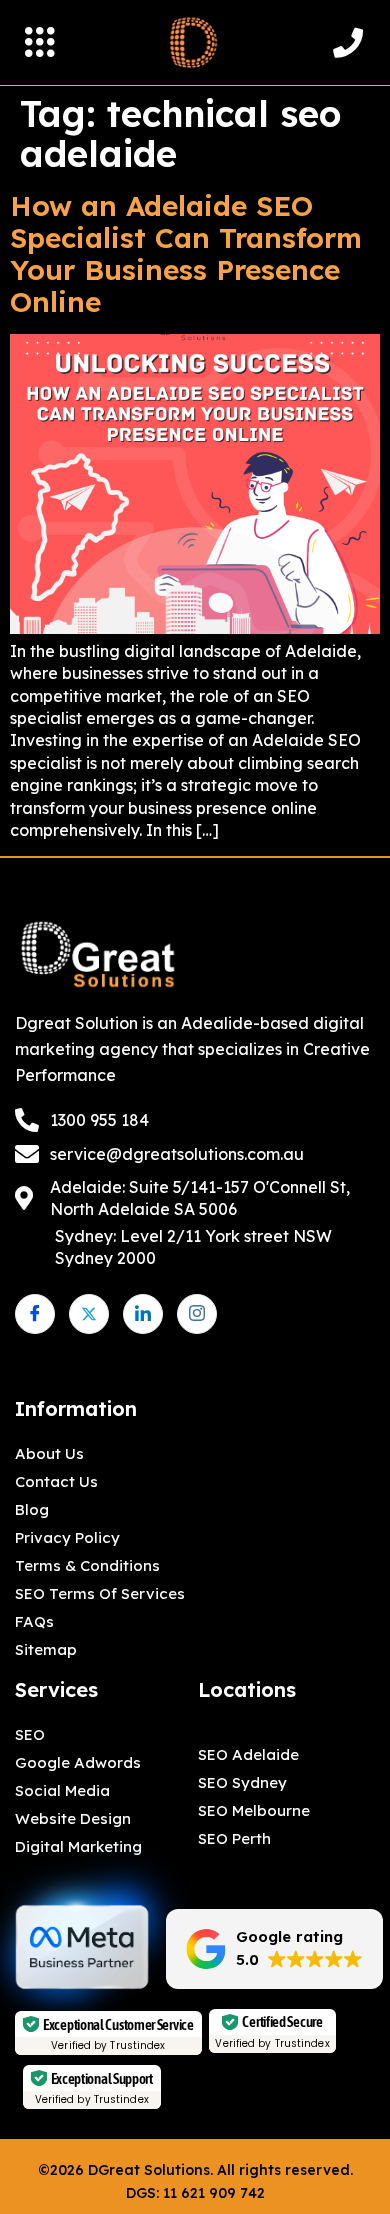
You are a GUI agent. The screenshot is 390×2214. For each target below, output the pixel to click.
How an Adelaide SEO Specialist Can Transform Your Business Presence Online (186, 253)
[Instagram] (197, 1314)
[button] (40, 43)
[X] (89, 1314)
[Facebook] (35, 1314)
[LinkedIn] (143, 1314)
